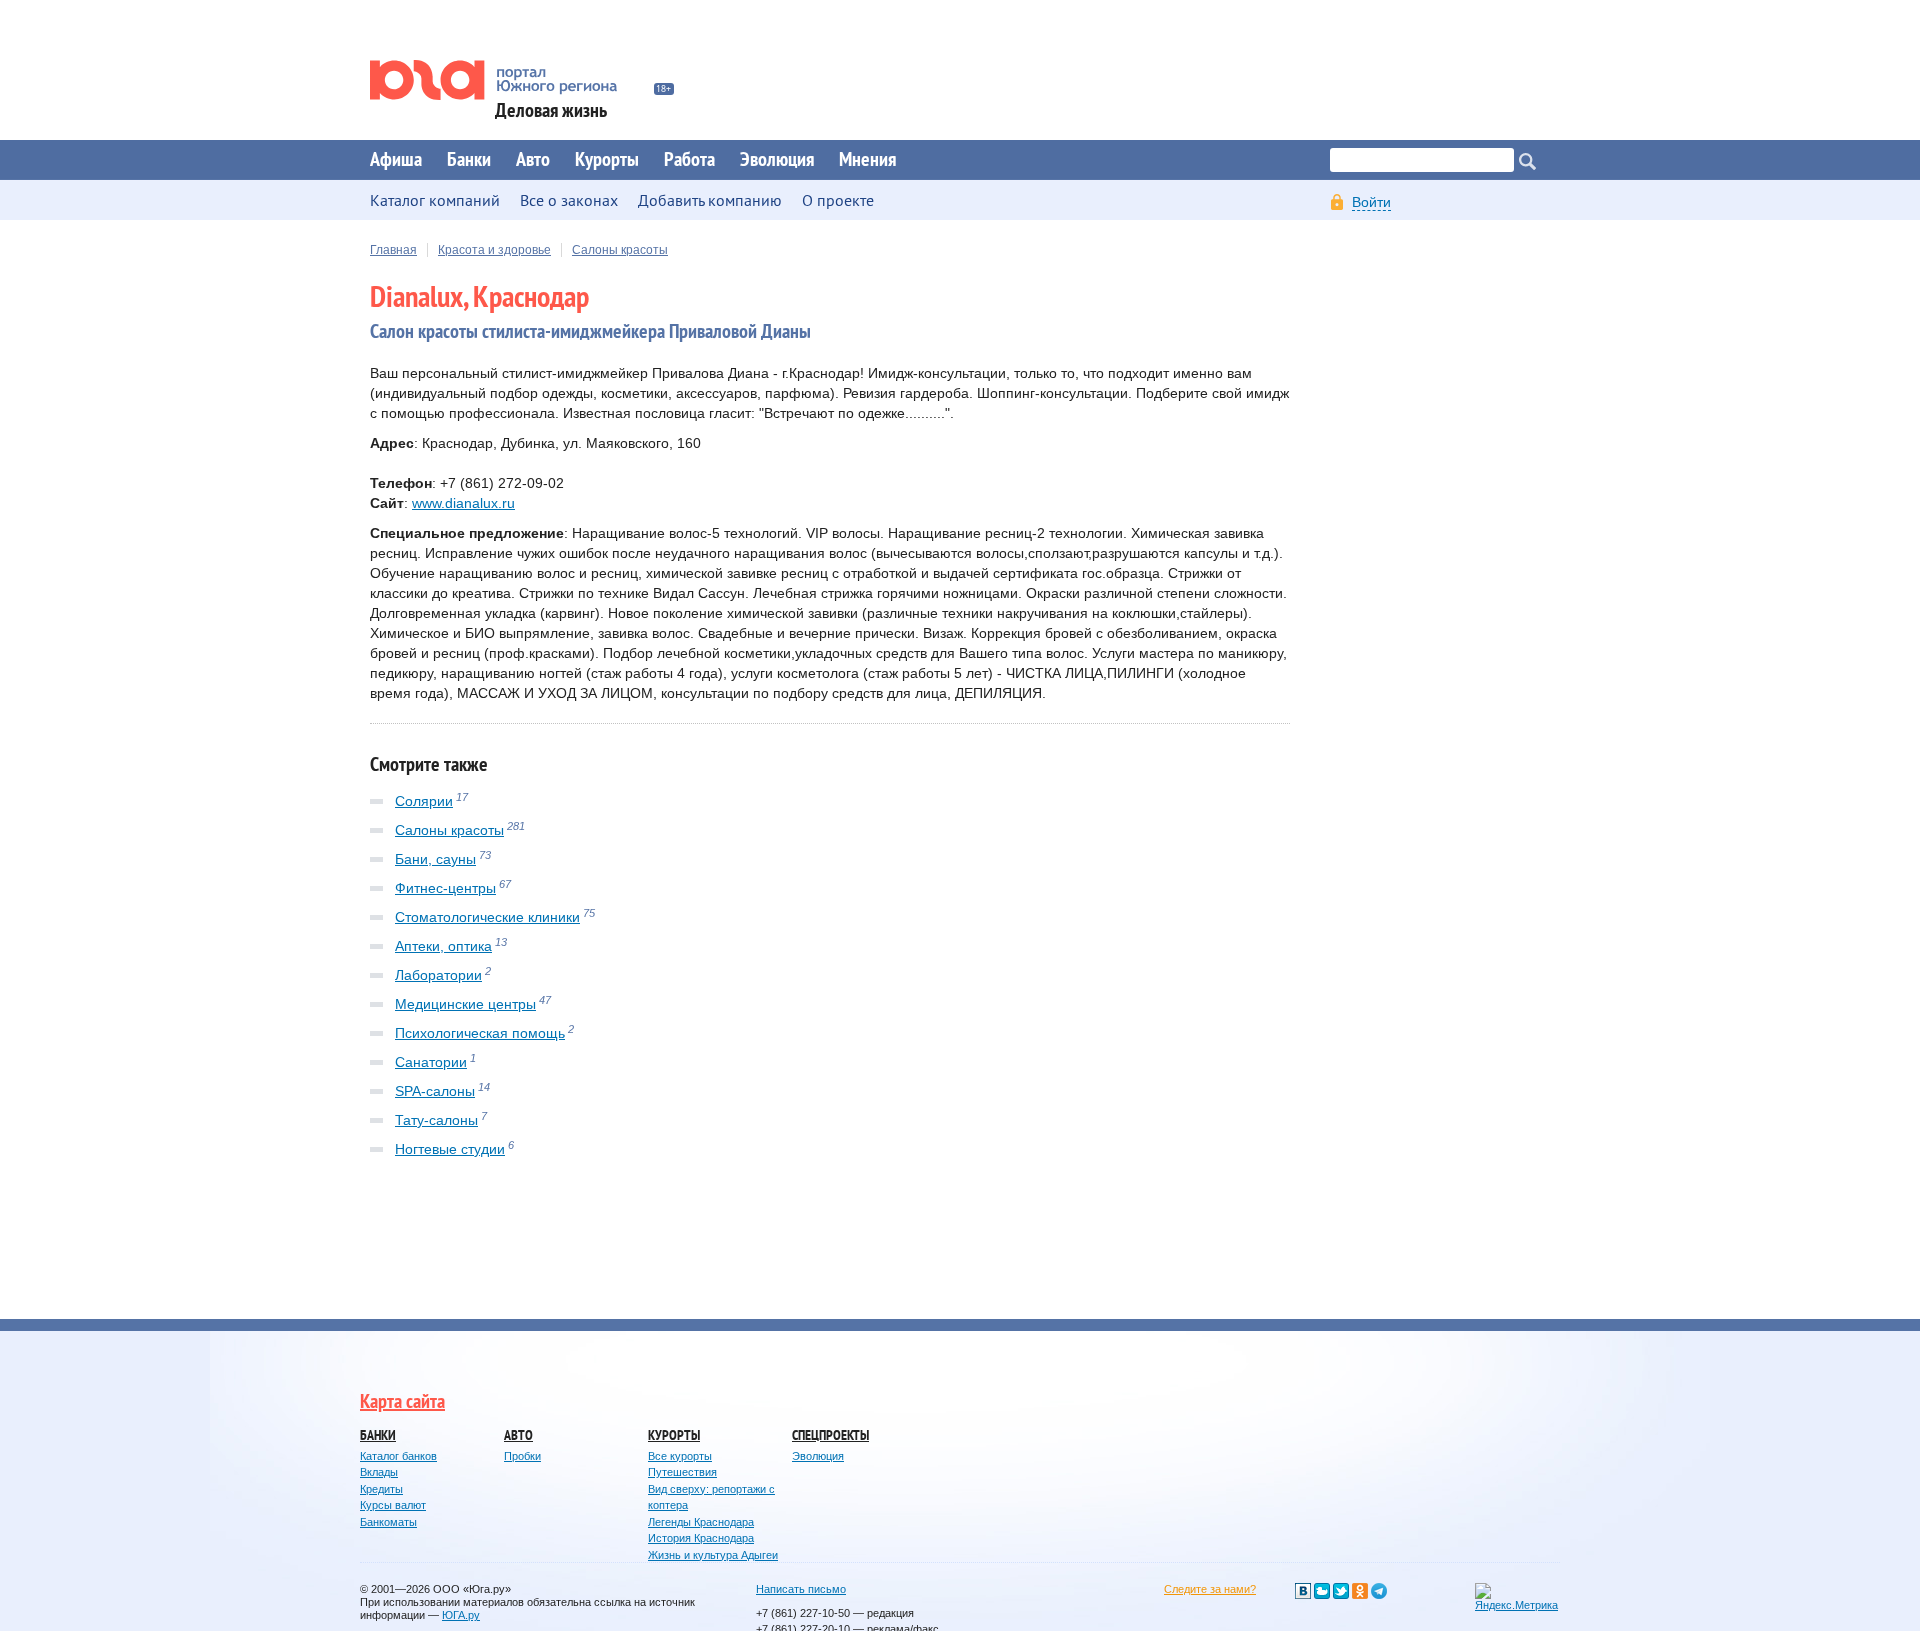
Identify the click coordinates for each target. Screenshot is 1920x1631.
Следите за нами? (1210, 1589)
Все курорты (680, 1456)
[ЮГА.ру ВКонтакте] (1303, 1591)
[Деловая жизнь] (507, 80)
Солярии (424, 801)
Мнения (867, 160)
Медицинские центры (465, 1004)
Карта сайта (402, 1402)
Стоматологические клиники (487, 917)
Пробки (522, 1456)
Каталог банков (398, 1456)
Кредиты (381, 1489)
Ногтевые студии (450, 1149)
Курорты (607, 160)
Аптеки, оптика (443, 946)
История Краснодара (701, 1538)
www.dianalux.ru (463, 503)
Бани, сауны (435, 859)
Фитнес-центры (445, 888)
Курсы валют (393, 1505)
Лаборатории (438, 975)
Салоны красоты (620, 250)
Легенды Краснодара (701, 1522)
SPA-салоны (435, 1091)
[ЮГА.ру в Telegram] (1379, 1591)
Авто (533, 160)
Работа (689, 160)
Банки (469, 160)
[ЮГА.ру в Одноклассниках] (1360, 1591)
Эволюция (777, 160)
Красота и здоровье (494, 250)
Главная (393, 250)
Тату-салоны (436, 1120)
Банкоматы (388, 1522)
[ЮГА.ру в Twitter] (1341, 1591)
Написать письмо (801, 1589)
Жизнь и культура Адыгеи (713, 1555)
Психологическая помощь (480, 1033)
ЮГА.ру (461, 1615)
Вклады (379, 1472)
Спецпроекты (830, 1435)
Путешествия (682, 1472)
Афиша (396, 160)
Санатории (431, 1062)
